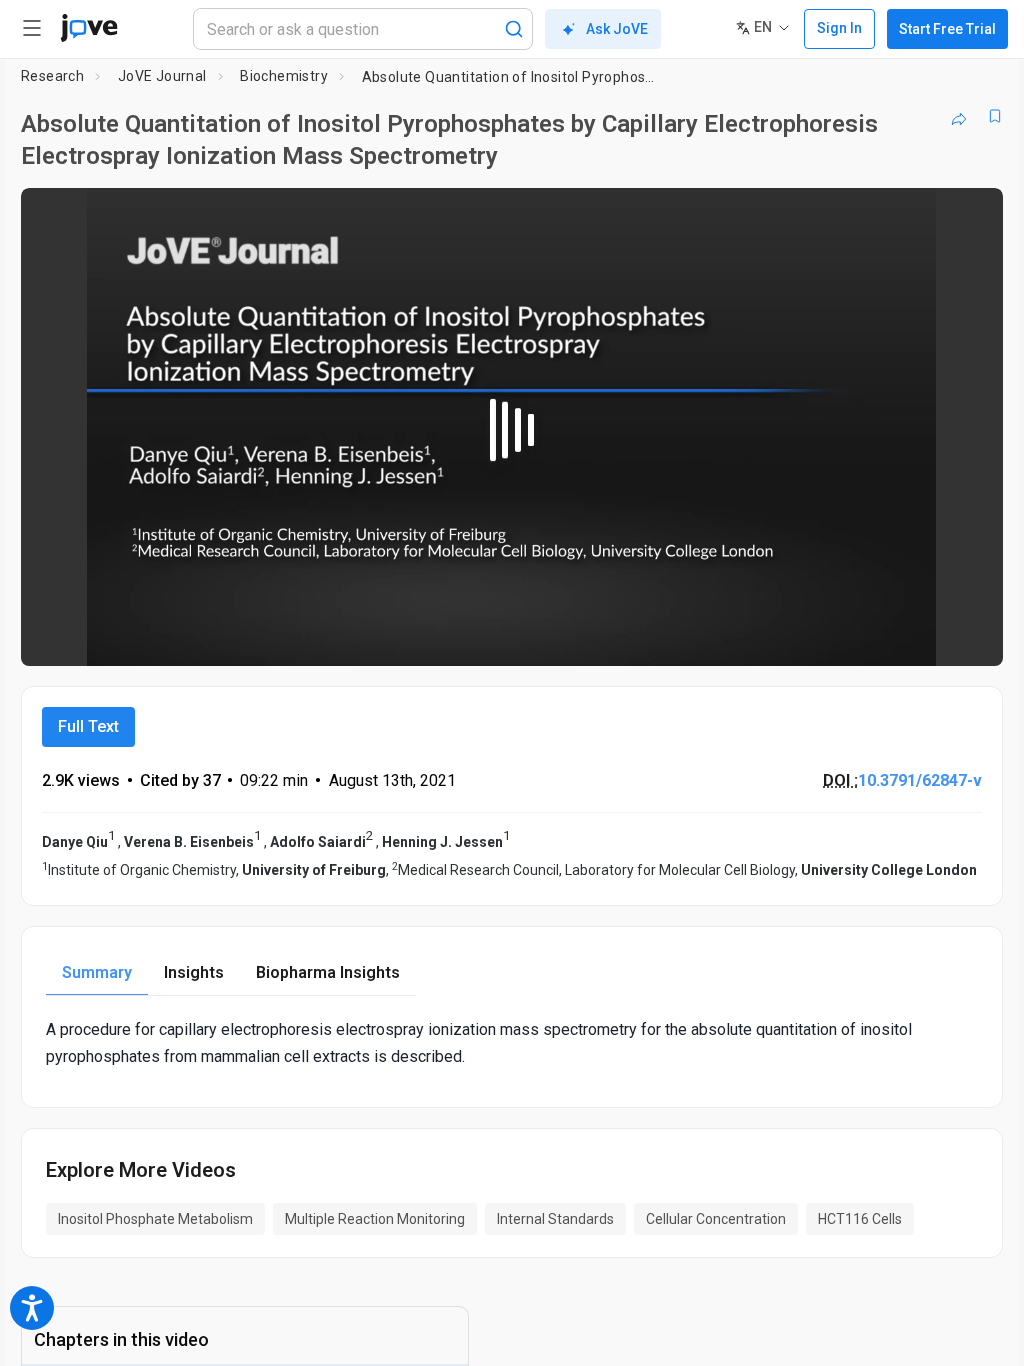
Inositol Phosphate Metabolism (155, 1219)
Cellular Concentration (716, 1219)
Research (52, 76)
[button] (971, 216)
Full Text (88, 726)
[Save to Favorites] (995, 116)
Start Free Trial (947, 29)
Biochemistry (284, 76)
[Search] (514, 29)
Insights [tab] (194, 972)
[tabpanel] (512, 1043)
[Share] (959, 116)
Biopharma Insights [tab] (328, 972)
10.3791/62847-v (920, 780)
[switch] (809, 637)
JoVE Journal (162, 76)
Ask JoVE (617, 29)
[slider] (422, 637)
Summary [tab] (97, 972)
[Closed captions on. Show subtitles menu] (965, 637)
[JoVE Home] (89, 28)
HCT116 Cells (860, 1219)
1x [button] (924, 636)
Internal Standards (555, 1219)
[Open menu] (32, 28)
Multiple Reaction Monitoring (375, 1219)
